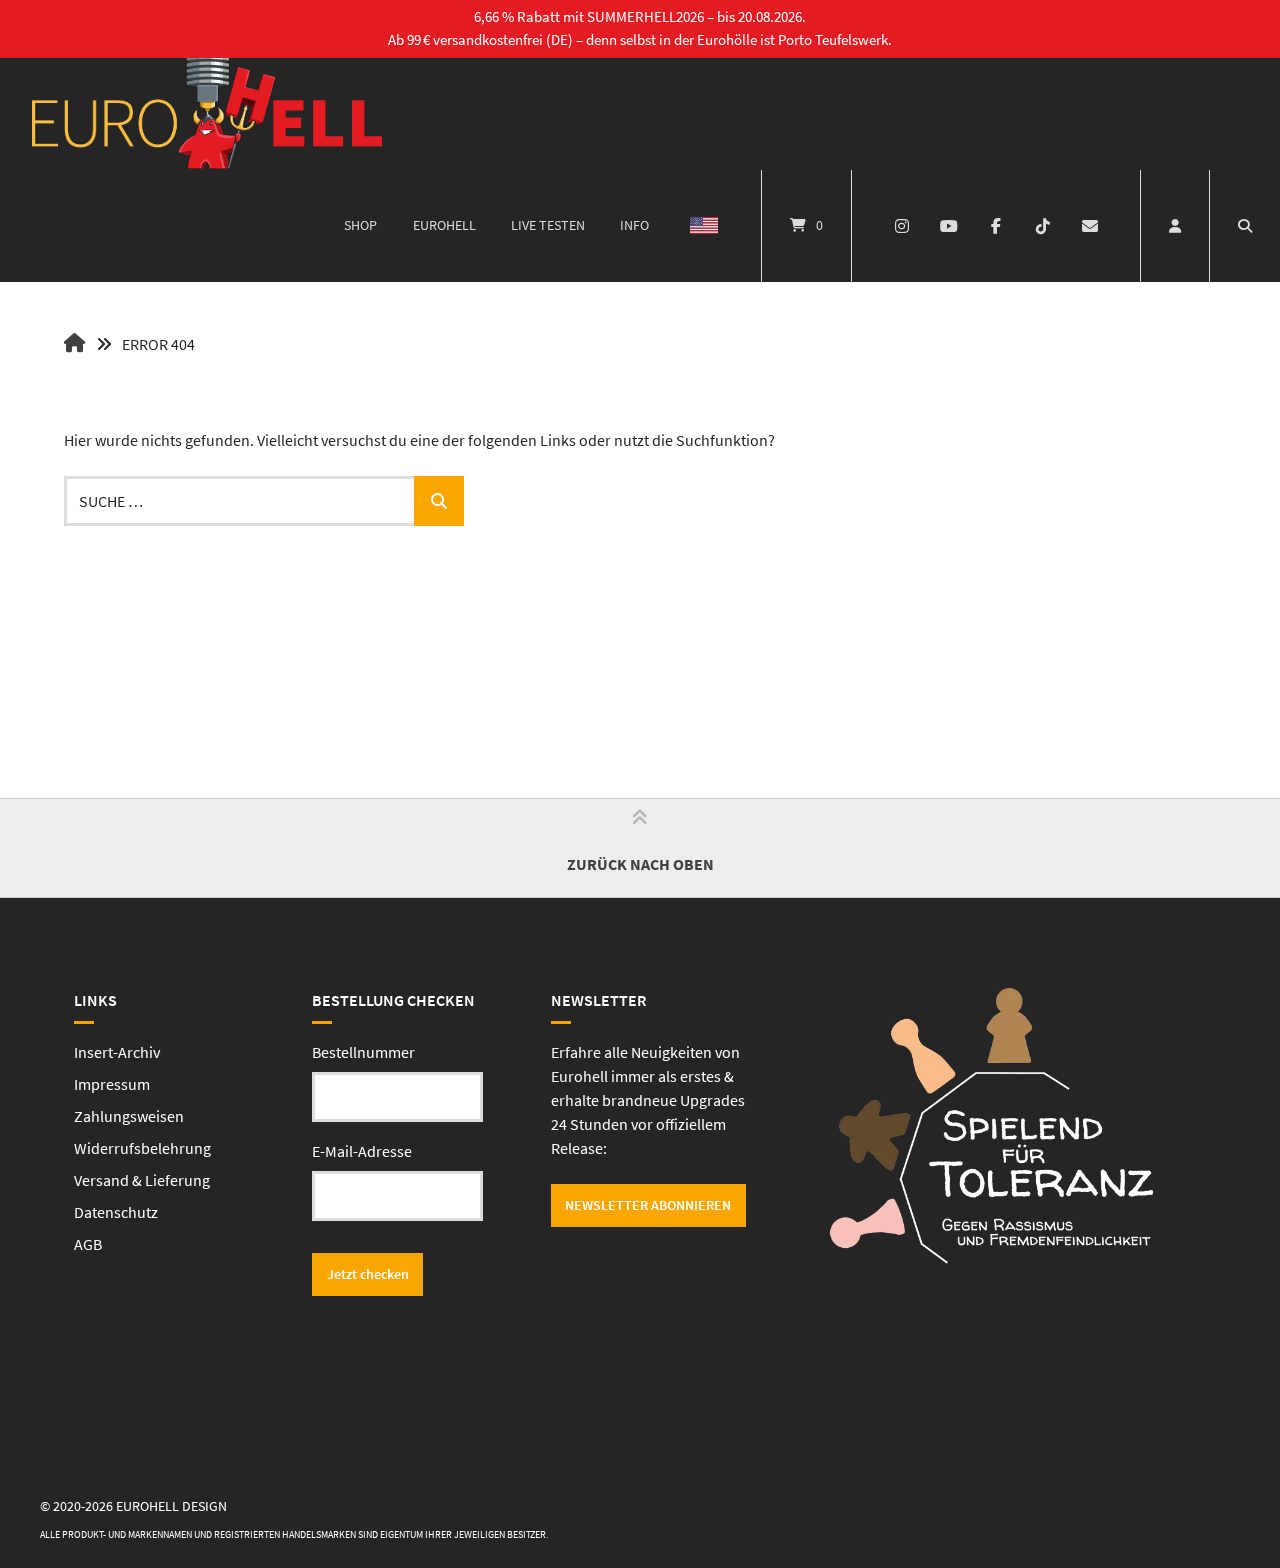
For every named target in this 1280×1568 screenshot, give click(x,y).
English (704, 226)
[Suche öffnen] (1245, 226)
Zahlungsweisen (129, 1116)
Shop (360, 225)
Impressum (112, 1084)
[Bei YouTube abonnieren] (949, 226)
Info (634, 225)
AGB (88, 1244)
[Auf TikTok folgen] (1042, 226)
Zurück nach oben (640, 864)
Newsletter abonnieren (648, 1205)
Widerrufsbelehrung (142, 1148)
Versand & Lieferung (142, 1180)
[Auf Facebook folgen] (996, 226)
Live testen (548, 225)
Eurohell (444, 225)
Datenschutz (116, 1212)
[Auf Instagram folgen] (902, 226)
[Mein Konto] (1175, 226)
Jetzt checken (368, 1274)
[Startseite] (207, 114)
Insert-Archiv (117, 1052)
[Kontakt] (1089, 226)
